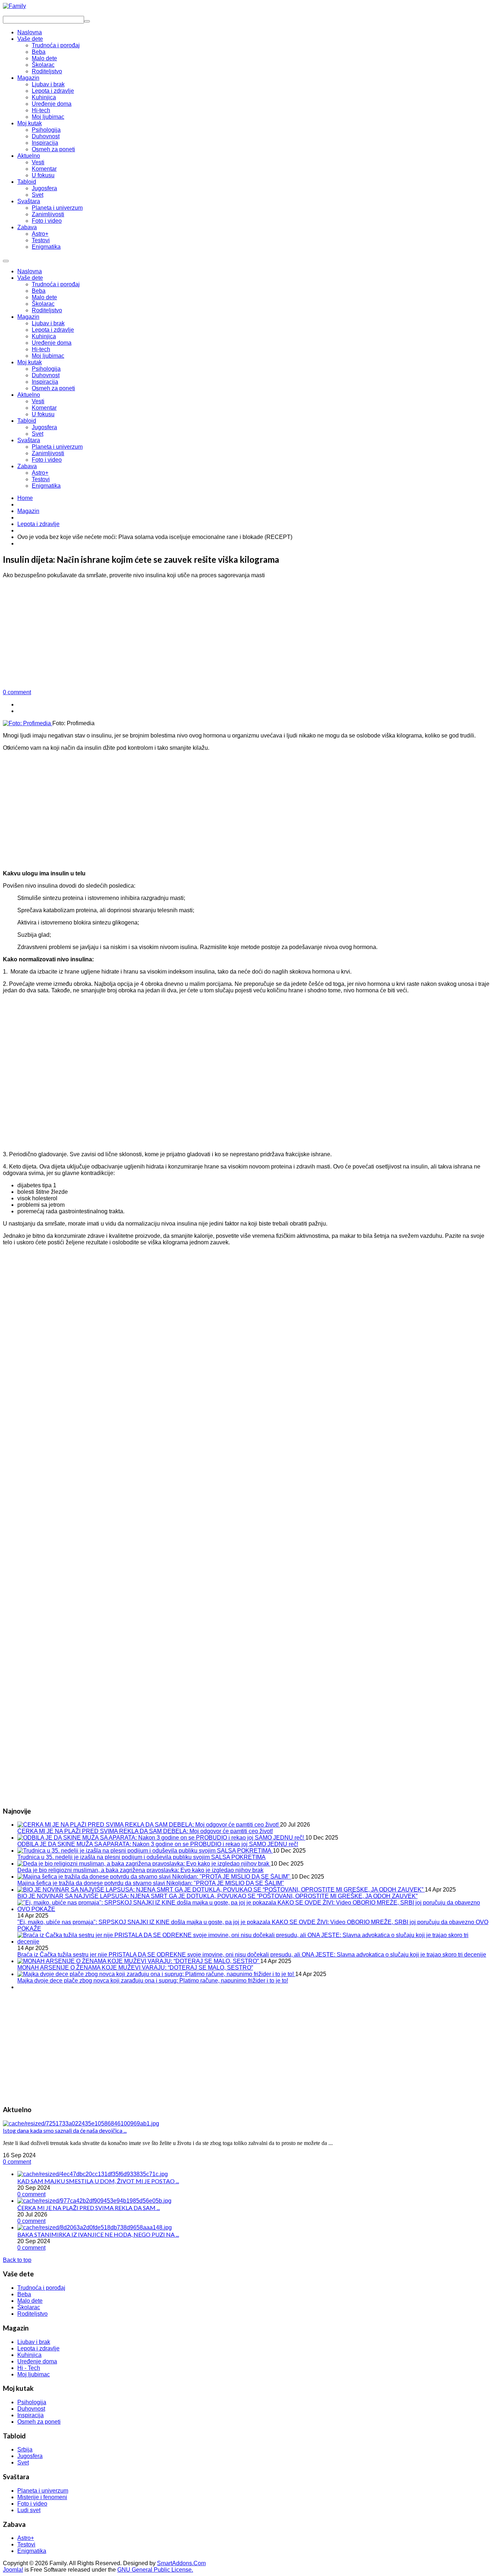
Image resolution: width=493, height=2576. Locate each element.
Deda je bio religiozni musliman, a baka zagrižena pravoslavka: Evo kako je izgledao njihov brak (140, 1870)
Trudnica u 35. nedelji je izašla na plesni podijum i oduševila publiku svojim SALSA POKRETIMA (141, 1857)
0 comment (17, 692)
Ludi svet (29, 2510)
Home (25, 498)
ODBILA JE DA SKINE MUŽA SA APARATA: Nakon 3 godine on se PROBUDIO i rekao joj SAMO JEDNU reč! (158, 1844)
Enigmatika (46, 486)
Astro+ (40, 473)
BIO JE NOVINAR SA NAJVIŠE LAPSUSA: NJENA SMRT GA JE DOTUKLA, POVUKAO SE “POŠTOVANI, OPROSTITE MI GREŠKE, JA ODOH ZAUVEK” (217, 1896)
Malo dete (44, 297)
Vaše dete (30, 278)
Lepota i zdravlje (53, 330)
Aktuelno (29, 395)
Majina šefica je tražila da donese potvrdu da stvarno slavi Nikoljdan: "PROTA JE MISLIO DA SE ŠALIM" (151, 1883)
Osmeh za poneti (53, 388)
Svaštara (29, 440)
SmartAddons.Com (181, 2563)
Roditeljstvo (47, 310)
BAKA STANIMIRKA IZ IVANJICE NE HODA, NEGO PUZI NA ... (98, 2234)
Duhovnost (46, 375)
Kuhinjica (44, 336)
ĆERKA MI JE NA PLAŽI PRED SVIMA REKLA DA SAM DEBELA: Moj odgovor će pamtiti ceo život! (145, 1831)
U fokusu (43, 414)
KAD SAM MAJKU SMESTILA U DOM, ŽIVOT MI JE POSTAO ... (98, 2181)
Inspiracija (45, 382)
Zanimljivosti (48, 453)
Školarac (43, 304)
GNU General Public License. (155, 2570)
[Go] (87, 21)
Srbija (25, 2449)
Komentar (44, 408)
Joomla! (13, 2570)
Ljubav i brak (48, 323)
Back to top (17, 2260)
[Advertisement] (247, 635)
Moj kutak (30, 362)
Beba (39, 291)
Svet (38, 434)
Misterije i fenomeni (42, 2497)
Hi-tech (41, 349)
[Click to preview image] (28, 723)
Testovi (41, 479)
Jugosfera (44, 427)
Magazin (28, 317)
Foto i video (47, 460)
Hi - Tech (29, 2368)
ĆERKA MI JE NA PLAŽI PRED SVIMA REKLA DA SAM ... (89, 2208)
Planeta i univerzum (57, 447)
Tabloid (27, 421)
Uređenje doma (52, 343)
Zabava (27, 466)
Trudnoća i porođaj (56, 284)
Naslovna (30, 271)
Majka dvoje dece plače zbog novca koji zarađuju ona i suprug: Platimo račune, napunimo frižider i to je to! (153, 1981)
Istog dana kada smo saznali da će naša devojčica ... (65, 2130)
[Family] (14, 6)
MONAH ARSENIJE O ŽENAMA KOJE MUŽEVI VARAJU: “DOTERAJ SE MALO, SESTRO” (135, 1968)
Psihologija (46, 369)
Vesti (38, 401)
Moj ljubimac (48, 356)
